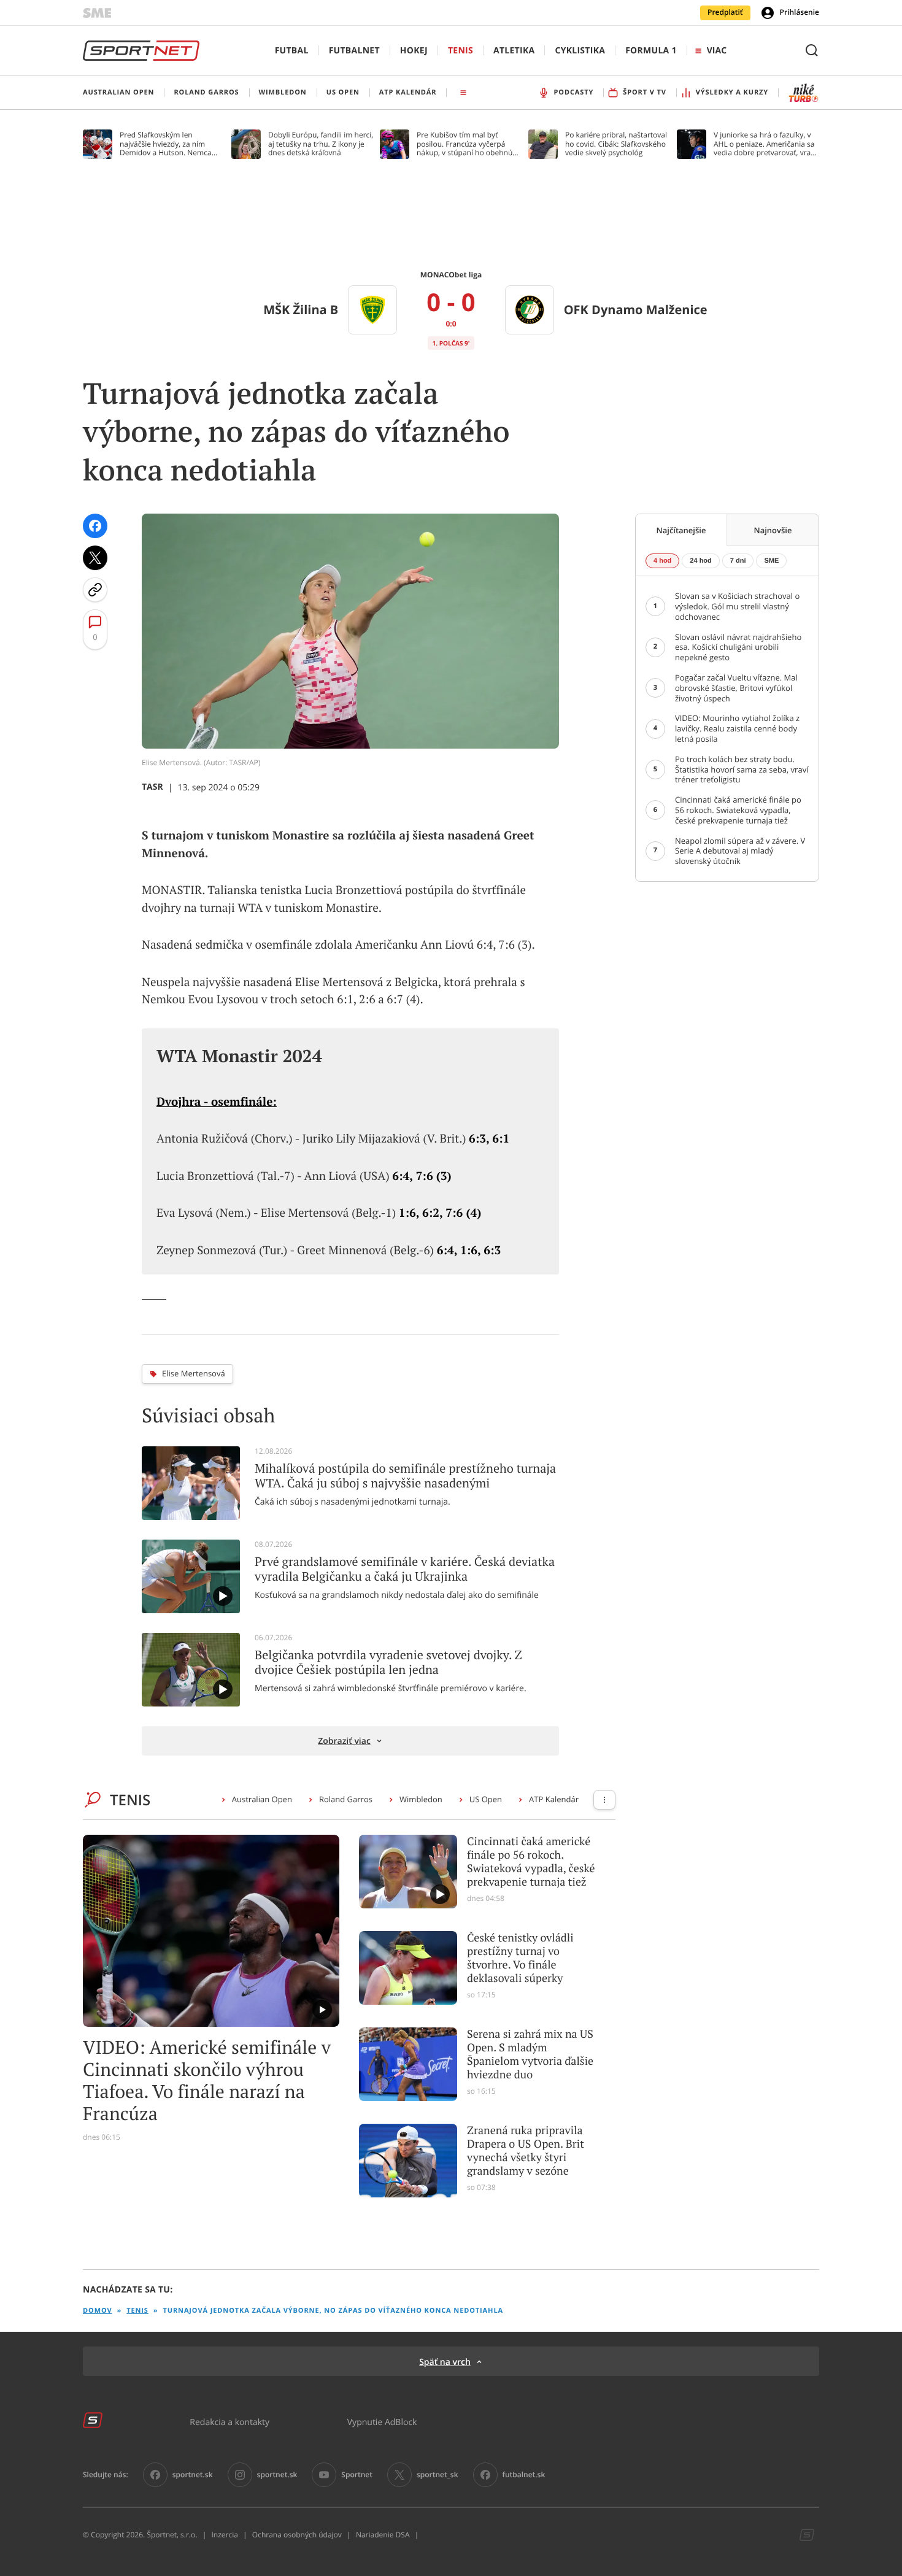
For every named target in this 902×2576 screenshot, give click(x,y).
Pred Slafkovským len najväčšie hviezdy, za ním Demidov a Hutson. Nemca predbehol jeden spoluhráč (166, 144)
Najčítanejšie (681, 530)
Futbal (292, 51)
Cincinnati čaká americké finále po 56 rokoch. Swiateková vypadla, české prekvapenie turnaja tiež (531, 1862)
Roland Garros (346, 1799)
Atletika (514, 51)
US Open (486, 1799)
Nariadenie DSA (383, 2535)
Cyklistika (580, 51)
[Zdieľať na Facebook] (95, 526)
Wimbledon (421, 1799)
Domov (98, 2311)
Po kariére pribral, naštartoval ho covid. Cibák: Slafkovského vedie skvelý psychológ (616, 144)
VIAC (717, 51)
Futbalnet (354, 51)
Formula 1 (651, 51)
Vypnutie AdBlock (382, 2422)
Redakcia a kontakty (229, 2422)
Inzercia (224, 2535)
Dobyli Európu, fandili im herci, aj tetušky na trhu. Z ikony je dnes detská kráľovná (321, 144)
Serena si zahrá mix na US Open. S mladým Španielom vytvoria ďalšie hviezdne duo (530, 2054)
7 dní (738, 561)
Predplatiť (725, 12)
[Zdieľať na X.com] (95, 558)
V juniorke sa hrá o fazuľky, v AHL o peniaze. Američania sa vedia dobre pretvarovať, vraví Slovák (765, 144)
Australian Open (262, 1799)
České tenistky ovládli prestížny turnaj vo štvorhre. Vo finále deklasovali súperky (520, 1958)
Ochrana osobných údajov (297, 2535)
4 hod (662, 561)
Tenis (461, 51)
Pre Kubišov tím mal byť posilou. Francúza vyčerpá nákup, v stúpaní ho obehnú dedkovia (464, 144)
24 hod (700, 561)
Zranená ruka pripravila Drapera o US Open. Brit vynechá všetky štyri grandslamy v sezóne (526, 2151)
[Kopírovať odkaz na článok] (95, 590)
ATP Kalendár (554, 1799)
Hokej (414, 51)
